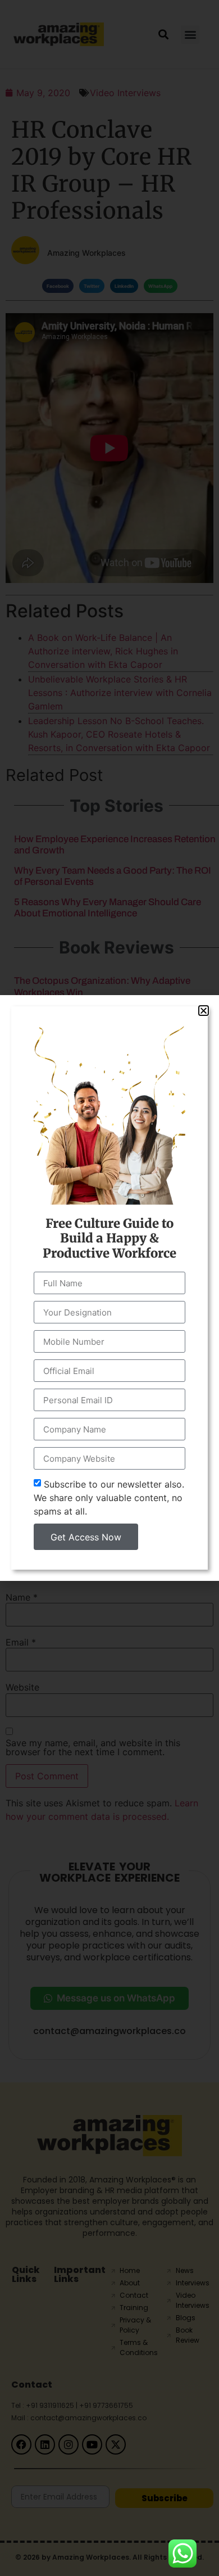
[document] (109, 1288)
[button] (204, 1011)
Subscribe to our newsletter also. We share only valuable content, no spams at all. (109, 1498)
